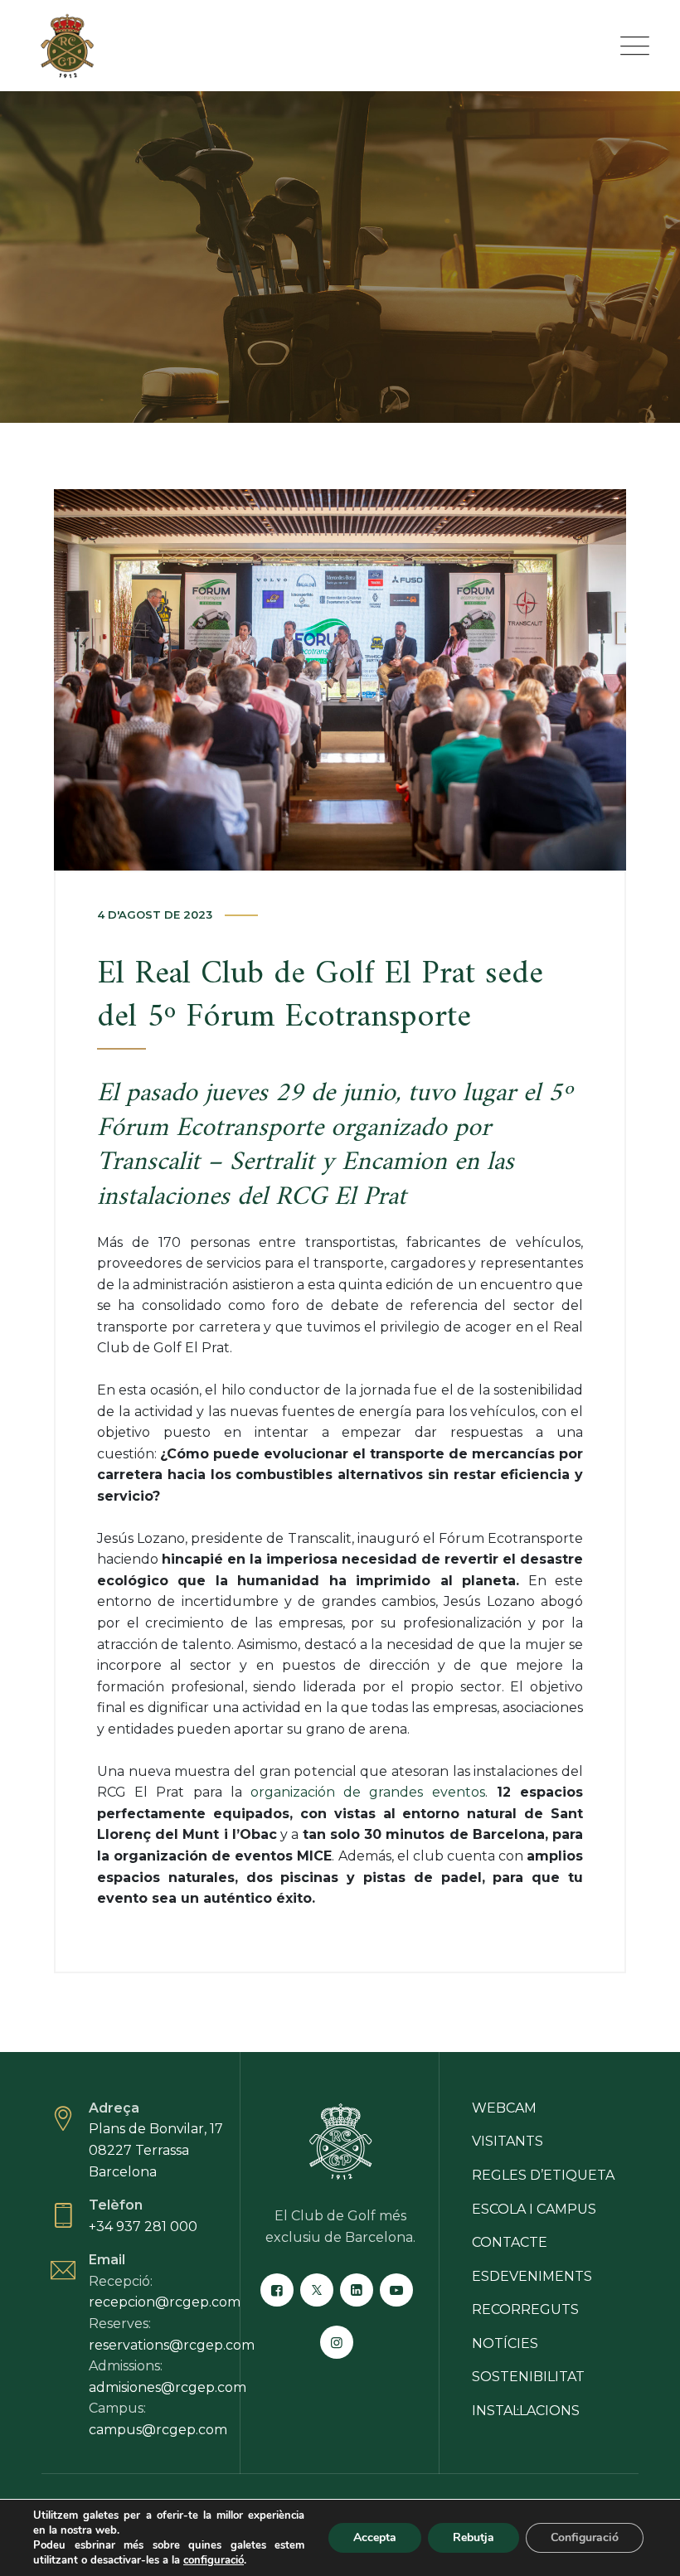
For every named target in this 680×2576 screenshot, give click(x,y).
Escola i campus (534, 2209)
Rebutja (474, 2537)
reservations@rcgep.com (172, 2345)
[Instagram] (337, 2342)
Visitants (508, 2141)
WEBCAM (504, 2108)
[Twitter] (317, 2290)
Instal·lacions (526, 2411)
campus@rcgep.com (158, 2430)
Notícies (505, 2343)
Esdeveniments (532, 2276)
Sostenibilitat (528, 2377)
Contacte (510, 2242)
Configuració (585, 2537)
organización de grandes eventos (368, 1792)
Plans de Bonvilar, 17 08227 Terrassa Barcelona (156, 2150)
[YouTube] (396, 2290)
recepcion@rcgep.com (165, 2302)
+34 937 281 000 (143, 2227)
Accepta (375, 2537)
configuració (214, 2560)
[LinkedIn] (357, 2290)
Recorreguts (525, 2309)
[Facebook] (277, 2290)
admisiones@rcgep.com (168, 2387)
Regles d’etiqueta (543, 2175)
